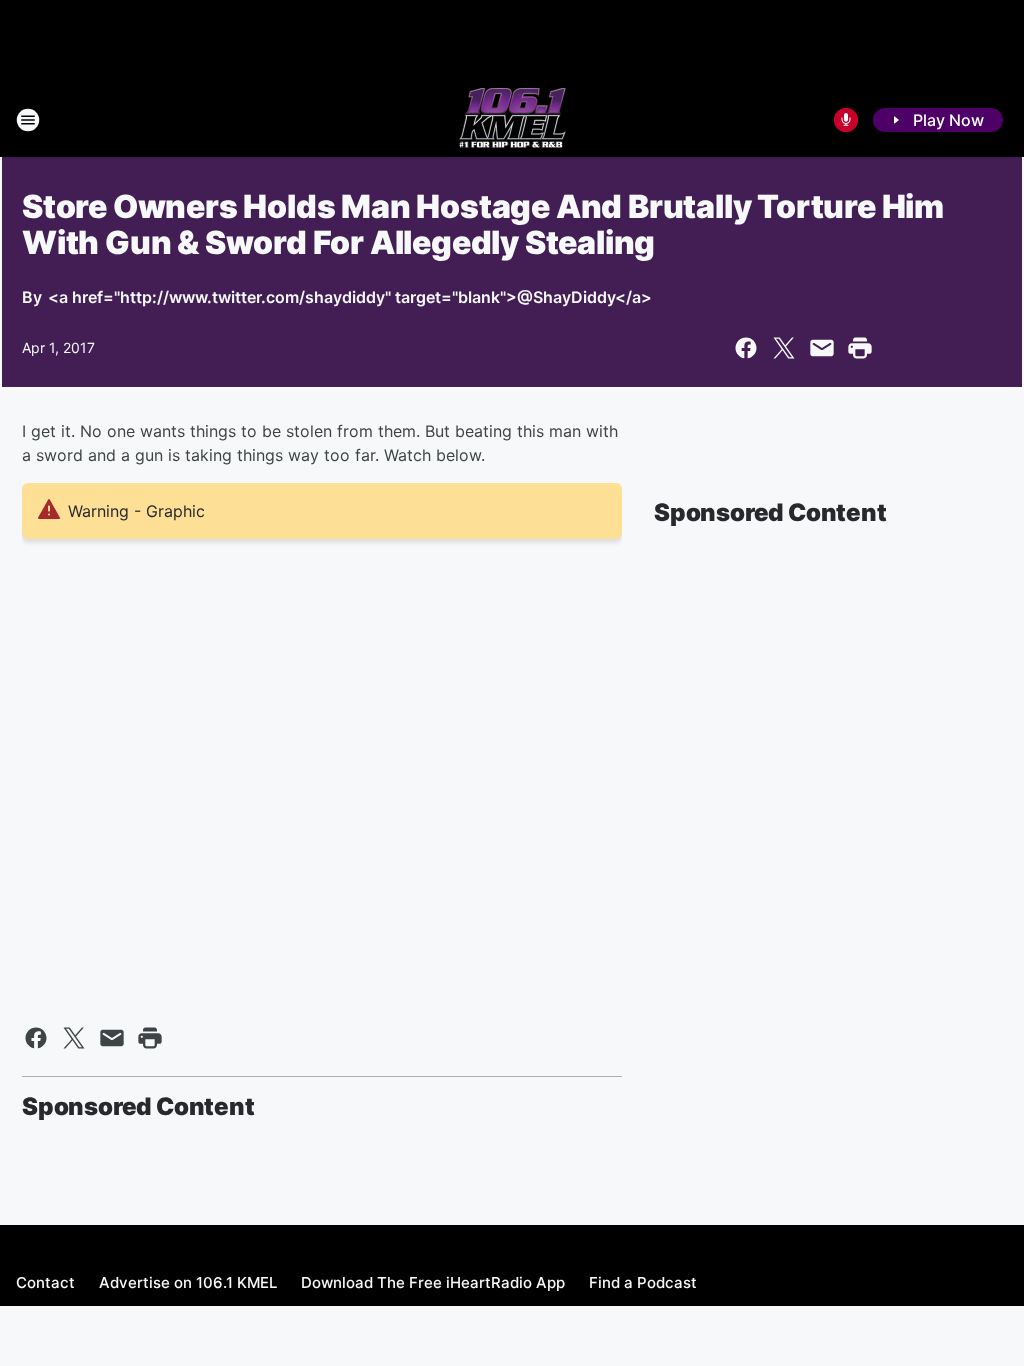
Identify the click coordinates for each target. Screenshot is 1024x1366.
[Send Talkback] (846, 120)
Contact (45, 1282)
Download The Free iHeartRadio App (433, 1282)
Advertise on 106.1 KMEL (188, 1282)
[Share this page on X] (784, 348)
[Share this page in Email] (822, 348)
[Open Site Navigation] (28, 120)
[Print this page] (860, 348)
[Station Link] (512, 120)
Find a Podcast (643, 1282)
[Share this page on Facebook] (746, 348)
